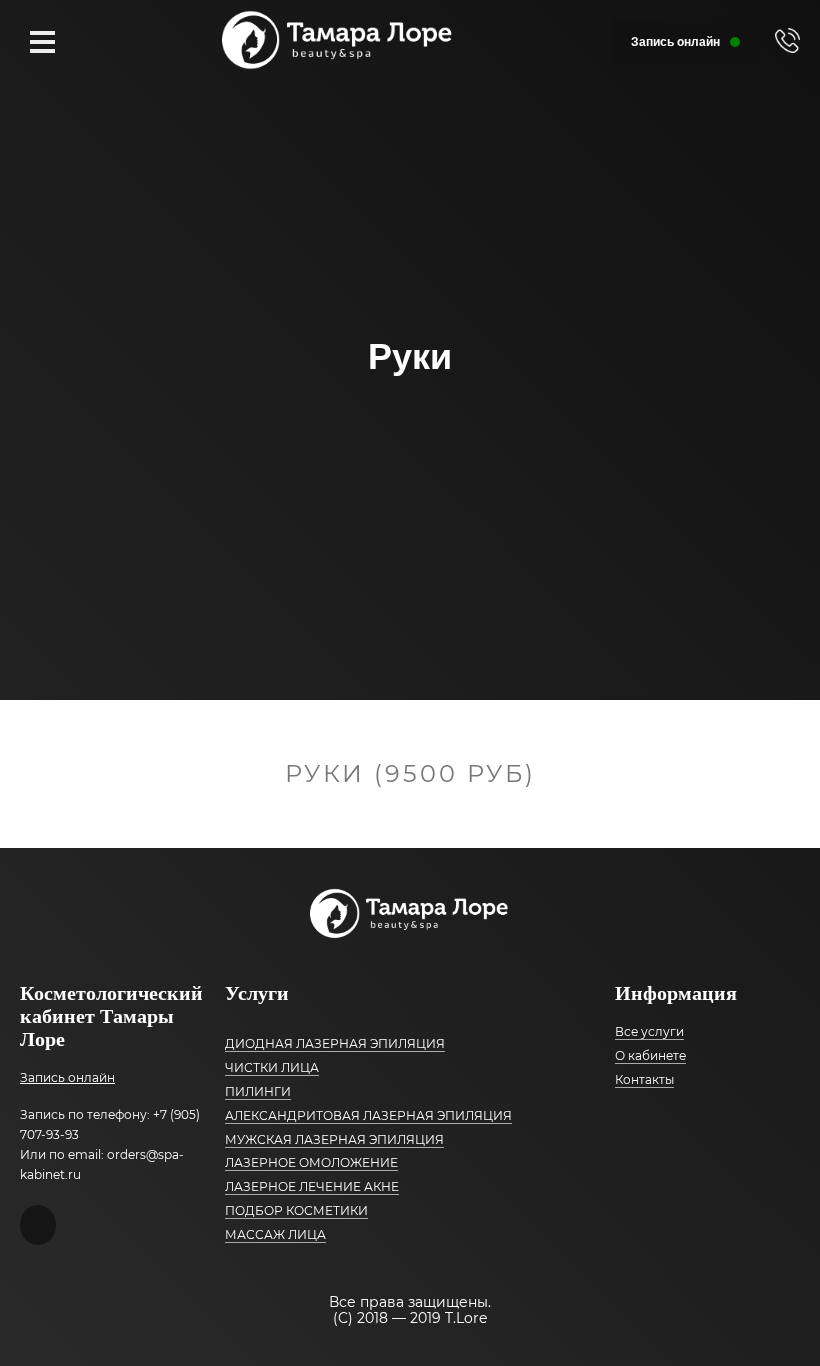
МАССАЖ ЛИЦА (275, 1234)
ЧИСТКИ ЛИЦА (272, 1067)
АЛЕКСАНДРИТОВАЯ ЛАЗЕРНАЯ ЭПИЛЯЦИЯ (368, 1115)
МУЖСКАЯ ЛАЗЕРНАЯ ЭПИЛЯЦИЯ (334, 1139)
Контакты (644, 1079)
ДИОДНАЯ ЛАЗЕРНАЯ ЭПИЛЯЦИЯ (335, 1043)
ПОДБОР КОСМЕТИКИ (296, 1210)
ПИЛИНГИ (258, 1091)
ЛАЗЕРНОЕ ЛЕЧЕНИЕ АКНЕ (312, 1186)
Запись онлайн (67, 1078)
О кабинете (650, 1055)
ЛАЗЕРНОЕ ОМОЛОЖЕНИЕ (311, 1162)
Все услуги (649, 1031)
